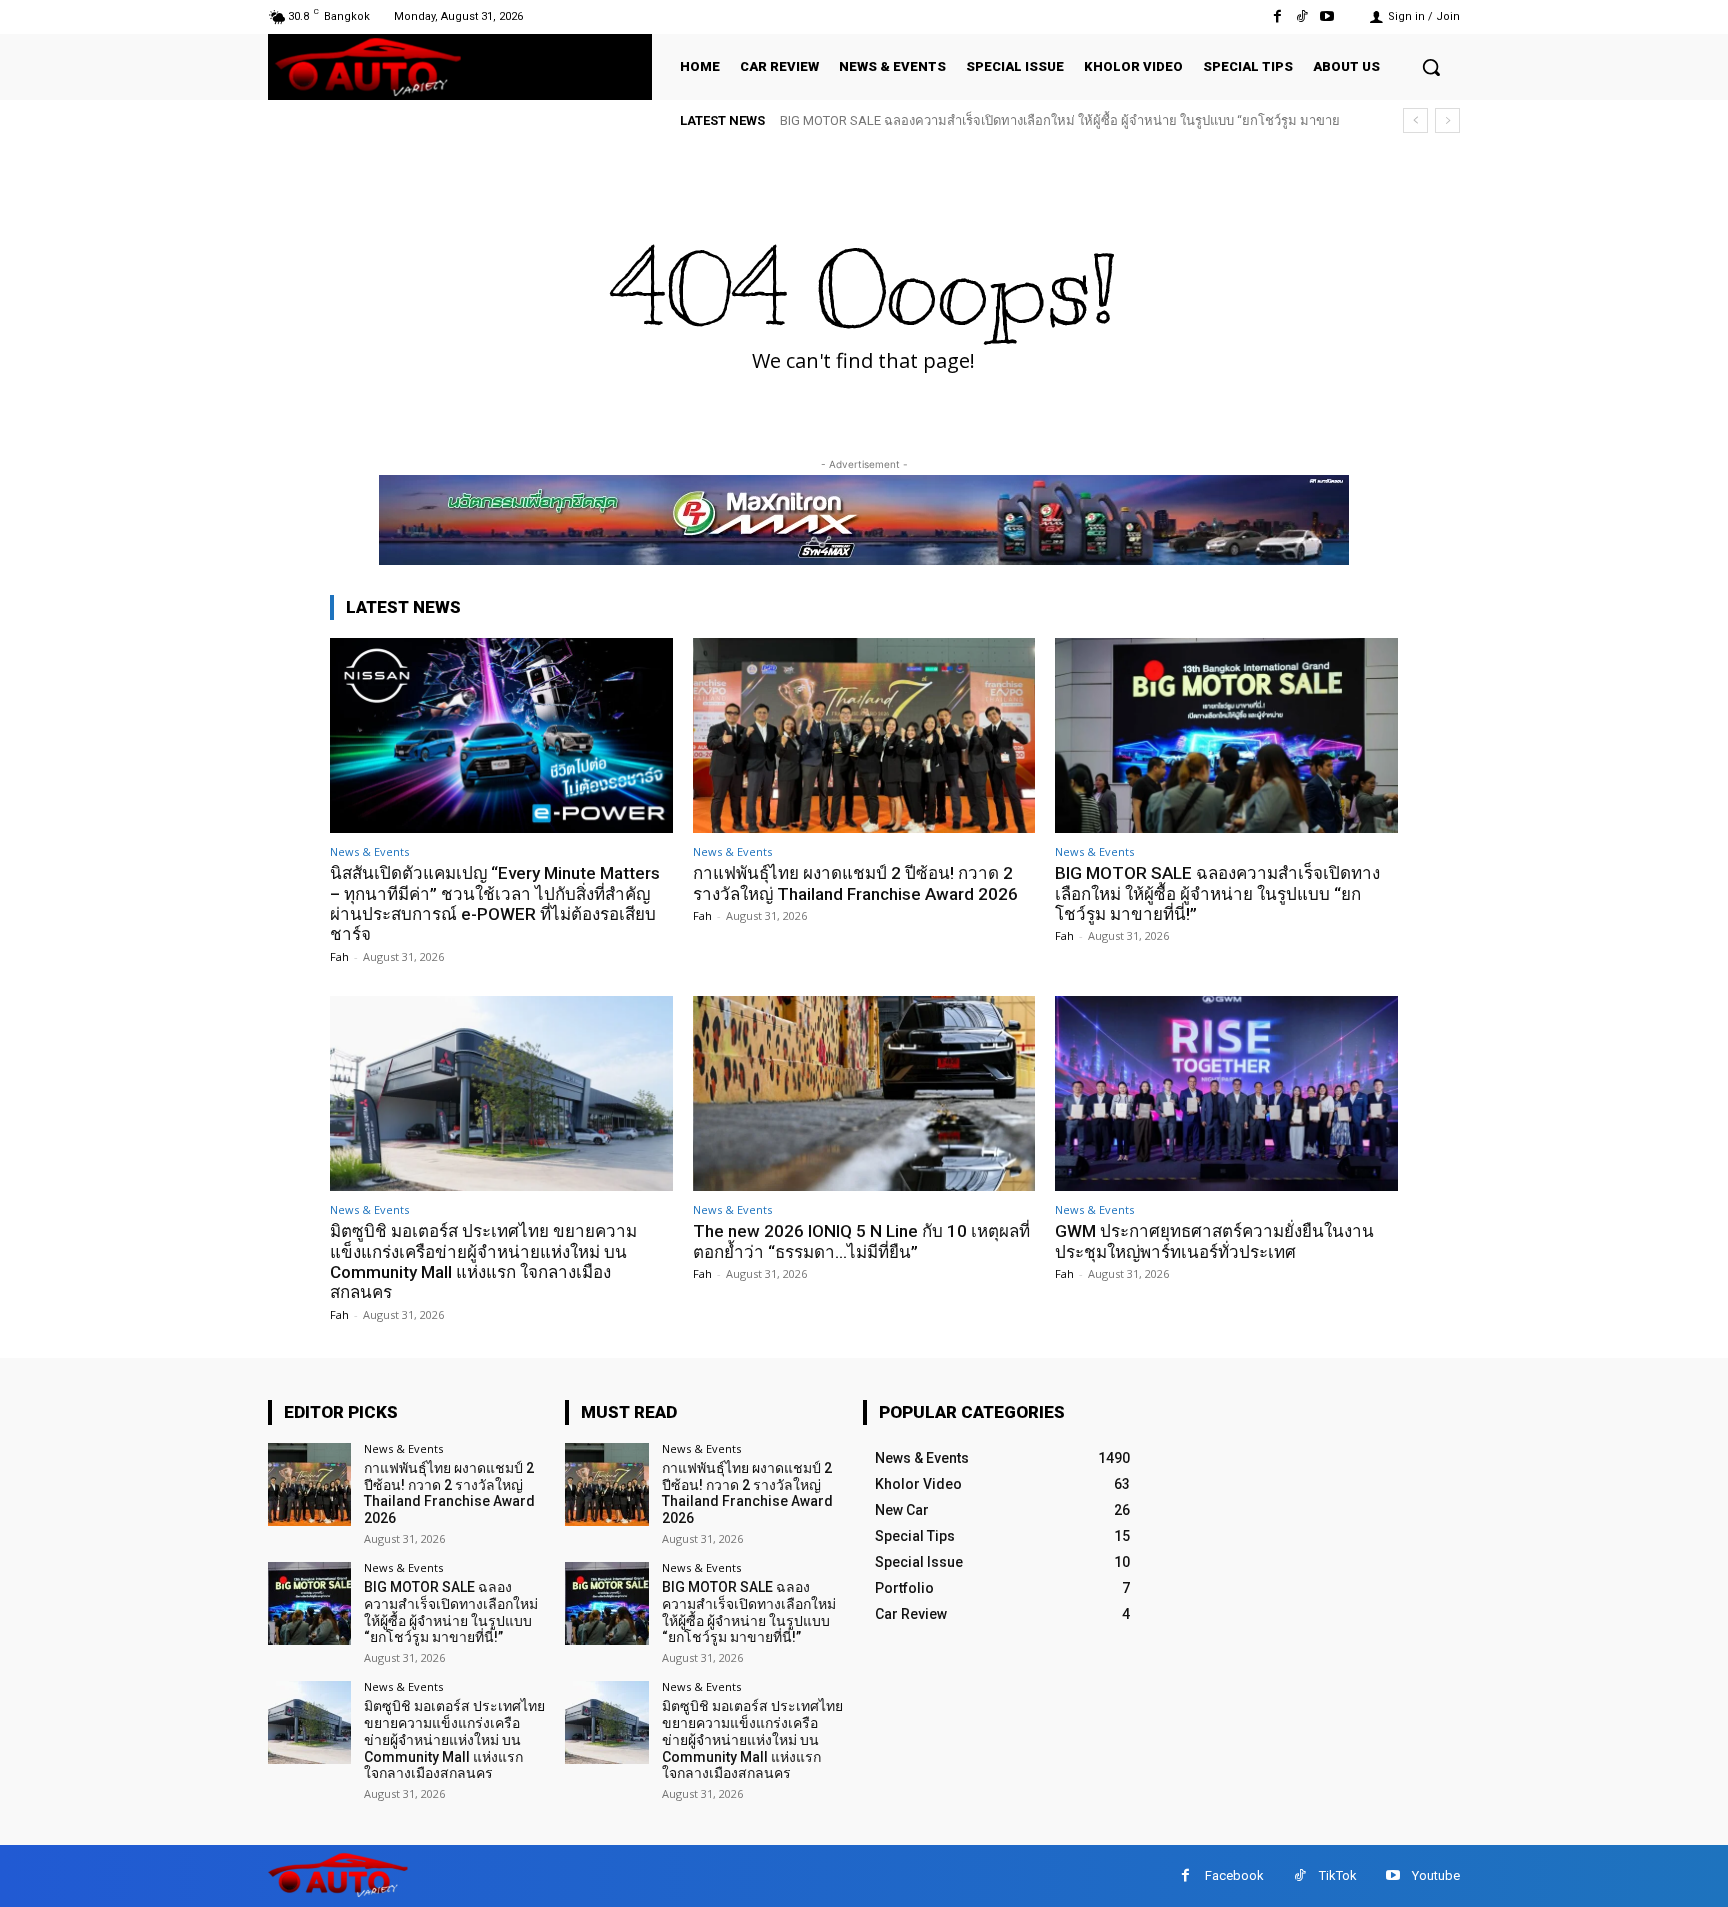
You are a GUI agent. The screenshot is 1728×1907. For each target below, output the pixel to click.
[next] (1447, 120)
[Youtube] (1327, 16)
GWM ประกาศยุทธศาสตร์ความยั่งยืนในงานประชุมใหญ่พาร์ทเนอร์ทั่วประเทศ (1214, 1241)
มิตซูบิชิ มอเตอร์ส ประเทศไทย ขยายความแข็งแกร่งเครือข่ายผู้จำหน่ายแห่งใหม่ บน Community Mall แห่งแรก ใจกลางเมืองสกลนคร (483, 1261)
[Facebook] (1276, 16)
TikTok (1338, 1875)
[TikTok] (1302, 16)
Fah (339, 956)
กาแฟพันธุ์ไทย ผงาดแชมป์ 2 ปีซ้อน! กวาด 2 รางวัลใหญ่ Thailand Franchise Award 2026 (855, 883)
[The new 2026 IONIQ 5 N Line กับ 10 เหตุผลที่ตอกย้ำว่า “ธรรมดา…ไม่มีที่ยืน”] (864, 1093)
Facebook (1234, 1875)
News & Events (369, 851)
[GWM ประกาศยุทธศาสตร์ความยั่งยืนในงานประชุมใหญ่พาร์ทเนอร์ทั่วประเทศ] (1226, 1093)
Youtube (1436, 1875)
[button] (1431, 67)
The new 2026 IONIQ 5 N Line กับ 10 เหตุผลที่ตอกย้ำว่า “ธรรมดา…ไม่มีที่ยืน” (861, 1241)
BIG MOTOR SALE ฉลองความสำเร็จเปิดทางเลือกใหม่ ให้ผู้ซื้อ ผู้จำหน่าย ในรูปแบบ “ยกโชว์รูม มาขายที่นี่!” (1217, 893)
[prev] (1415, 120)
